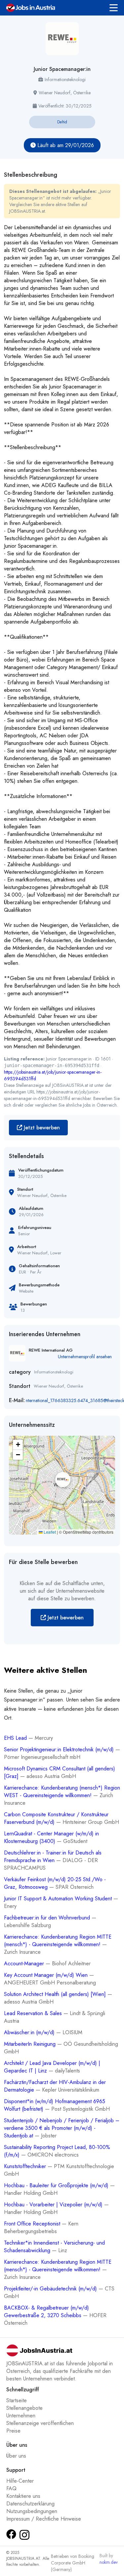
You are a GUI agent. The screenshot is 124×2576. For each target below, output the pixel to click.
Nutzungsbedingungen (32, 2511)
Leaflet (49, 1532)
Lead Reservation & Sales (34, 2013)
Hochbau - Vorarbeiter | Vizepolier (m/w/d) (54, 2205)
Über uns (16, 2456)
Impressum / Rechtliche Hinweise (44, 2519)
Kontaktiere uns (23, 2496)
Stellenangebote (24, 2408)
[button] (62, 1479)
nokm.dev (109, 2562)
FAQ (11, 2488)
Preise (13, 2431)
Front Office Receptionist (33, 2224)
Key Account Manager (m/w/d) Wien (47, 1975)
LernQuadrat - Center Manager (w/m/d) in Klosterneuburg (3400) (51, 1837)
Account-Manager (25, 1963)
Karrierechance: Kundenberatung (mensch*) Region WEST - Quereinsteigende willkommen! (62, 1792)
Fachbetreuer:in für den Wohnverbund (48, 1918)
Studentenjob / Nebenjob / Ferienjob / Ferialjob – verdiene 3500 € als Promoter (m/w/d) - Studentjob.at (62, 2128)
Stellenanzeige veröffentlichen (40, 2423)
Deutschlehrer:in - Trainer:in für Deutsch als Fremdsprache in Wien (53, 1856)
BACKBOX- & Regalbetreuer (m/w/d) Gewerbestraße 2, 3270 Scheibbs (46, 2312)
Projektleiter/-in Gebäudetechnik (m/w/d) (51, 2289)
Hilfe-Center (20, 2481)
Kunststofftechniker (26, 2166)
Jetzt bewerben (41, 1128)
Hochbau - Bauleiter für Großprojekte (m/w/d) (57, 2185)
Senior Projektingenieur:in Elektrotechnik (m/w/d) (60, 1749)
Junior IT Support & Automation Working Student (59, 1899)
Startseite (17, 2400)
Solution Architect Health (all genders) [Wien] (56, 1994)
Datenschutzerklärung (30, 2504)
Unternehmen (21, 2416)
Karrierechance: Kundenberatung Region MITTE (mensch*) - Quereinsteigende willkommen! (58, 1941)
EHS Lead (16, 1738)
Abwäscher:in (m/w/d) (30, 2032)
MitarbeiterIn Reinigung (31, 2044)
